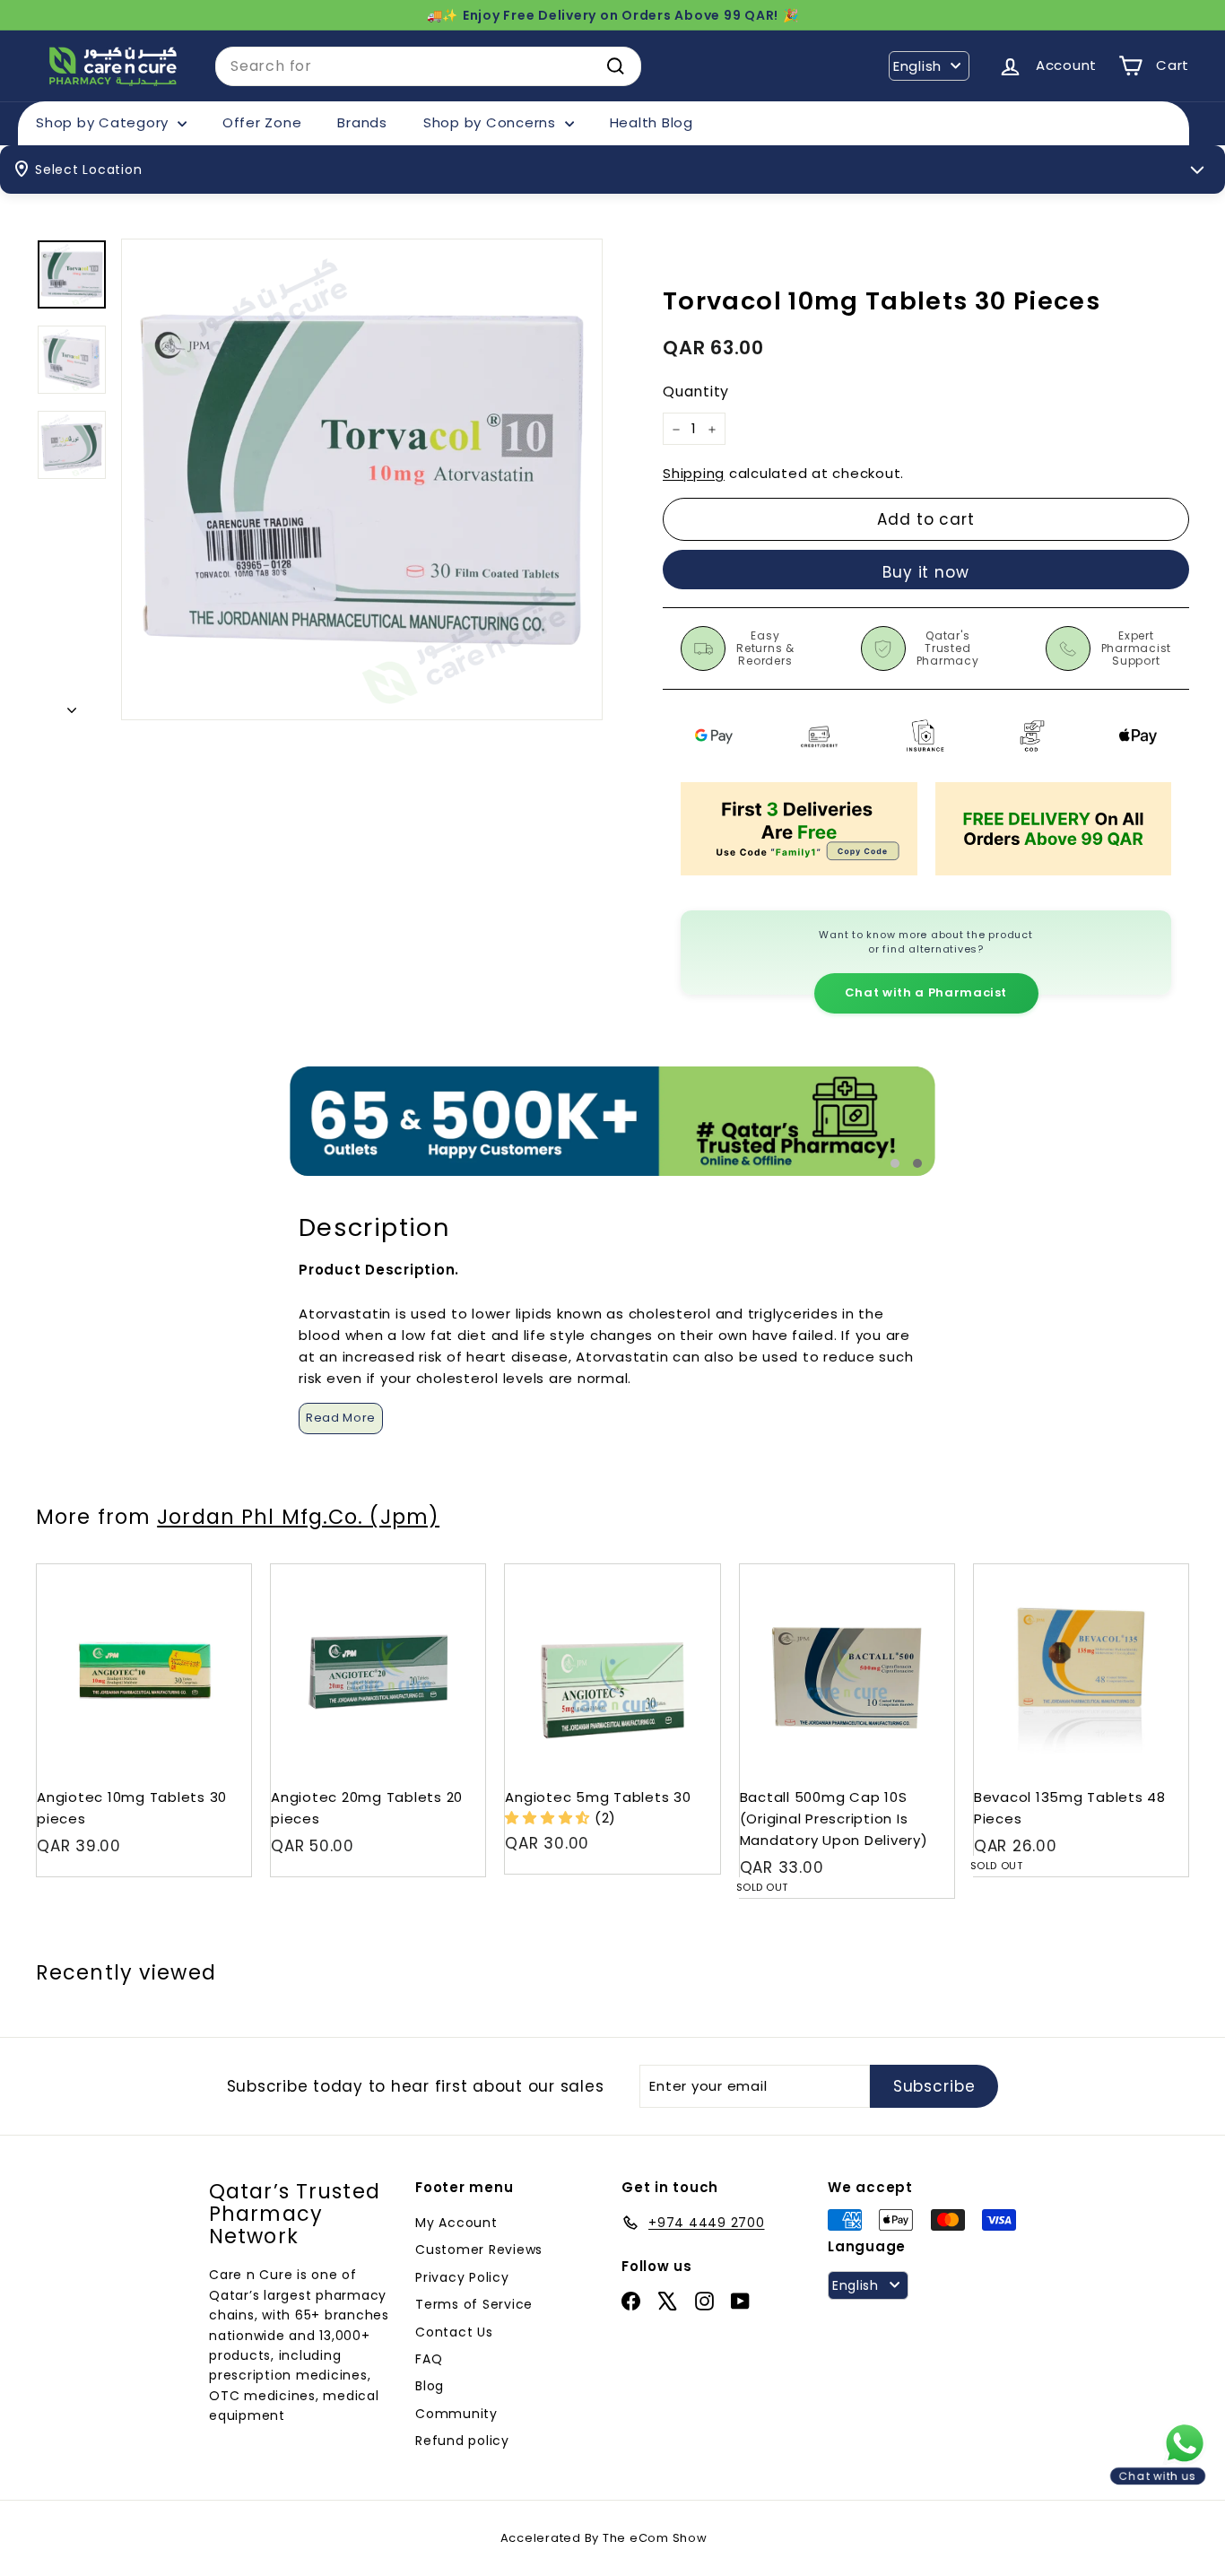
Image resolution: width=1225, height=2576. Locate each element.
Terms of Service (474, 2304)
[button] (550, 1818)
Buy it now (926, 572)
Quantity (696, 392)
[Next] (72, 705)
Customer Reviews (479, 2250)
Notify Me (923, 1571)
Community (456, 2414)
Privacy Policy (462, 2277)
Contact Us (454, 2332)
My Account (456, 2223)
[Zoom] (362, 479)
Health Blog (652, 122)
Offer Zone (262, 122)
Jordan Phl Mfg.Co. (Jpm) (298, 1517)
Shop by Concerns (492, 122)
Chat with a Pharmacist (926, 992)
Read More (341, 1418)
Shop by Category (104, 122)
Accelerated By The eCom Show (604, 2538)
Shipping (694, 474)
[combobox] (428, 66)
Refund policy (462, 2441)
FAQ (429, 2359)
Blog (430, 2386)
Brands (362, 122)
